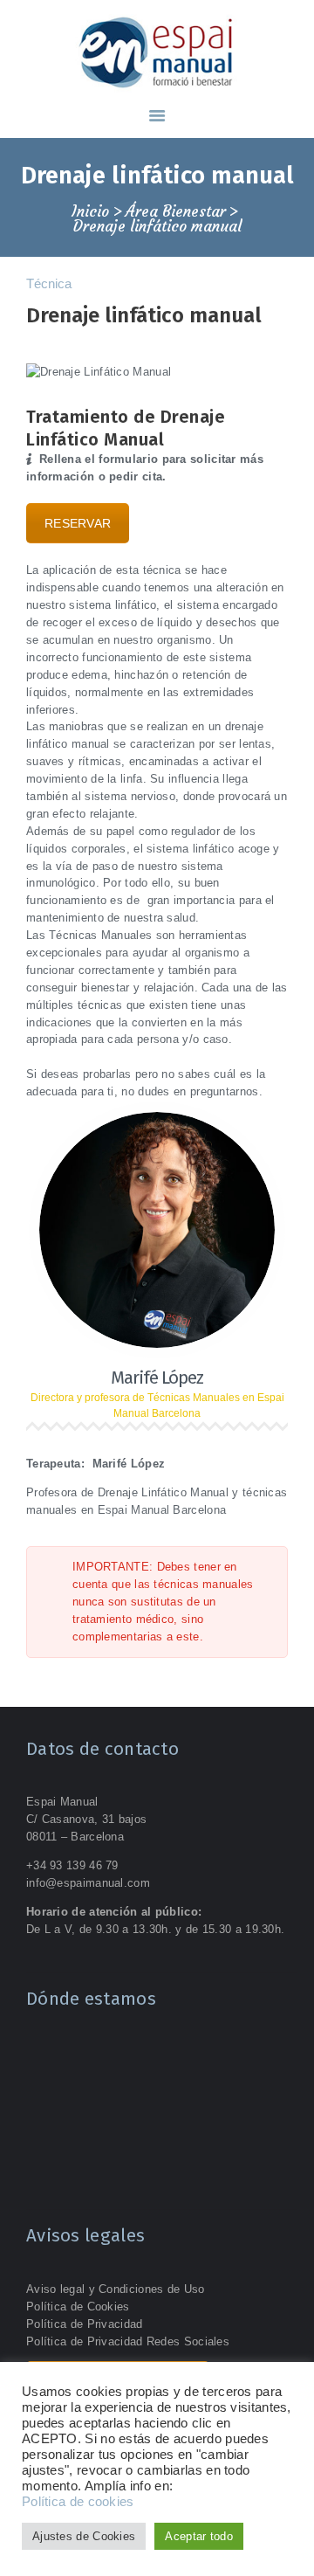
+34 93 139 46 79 (72, 1865)
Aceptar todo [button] (199, 2536)
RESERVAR (78, 523)
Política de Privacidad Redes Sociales (128, 2341)
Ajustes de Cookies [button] (84, 2536)
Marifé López (157, 1378)
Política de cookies (78, 2502)
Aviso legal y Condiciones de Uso (116, 2289)
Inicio (90, 212)
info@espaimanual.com (88, 1883)
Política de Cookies (78, 2307)
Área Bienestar (176, 212)
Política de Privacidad (85, 2324)
